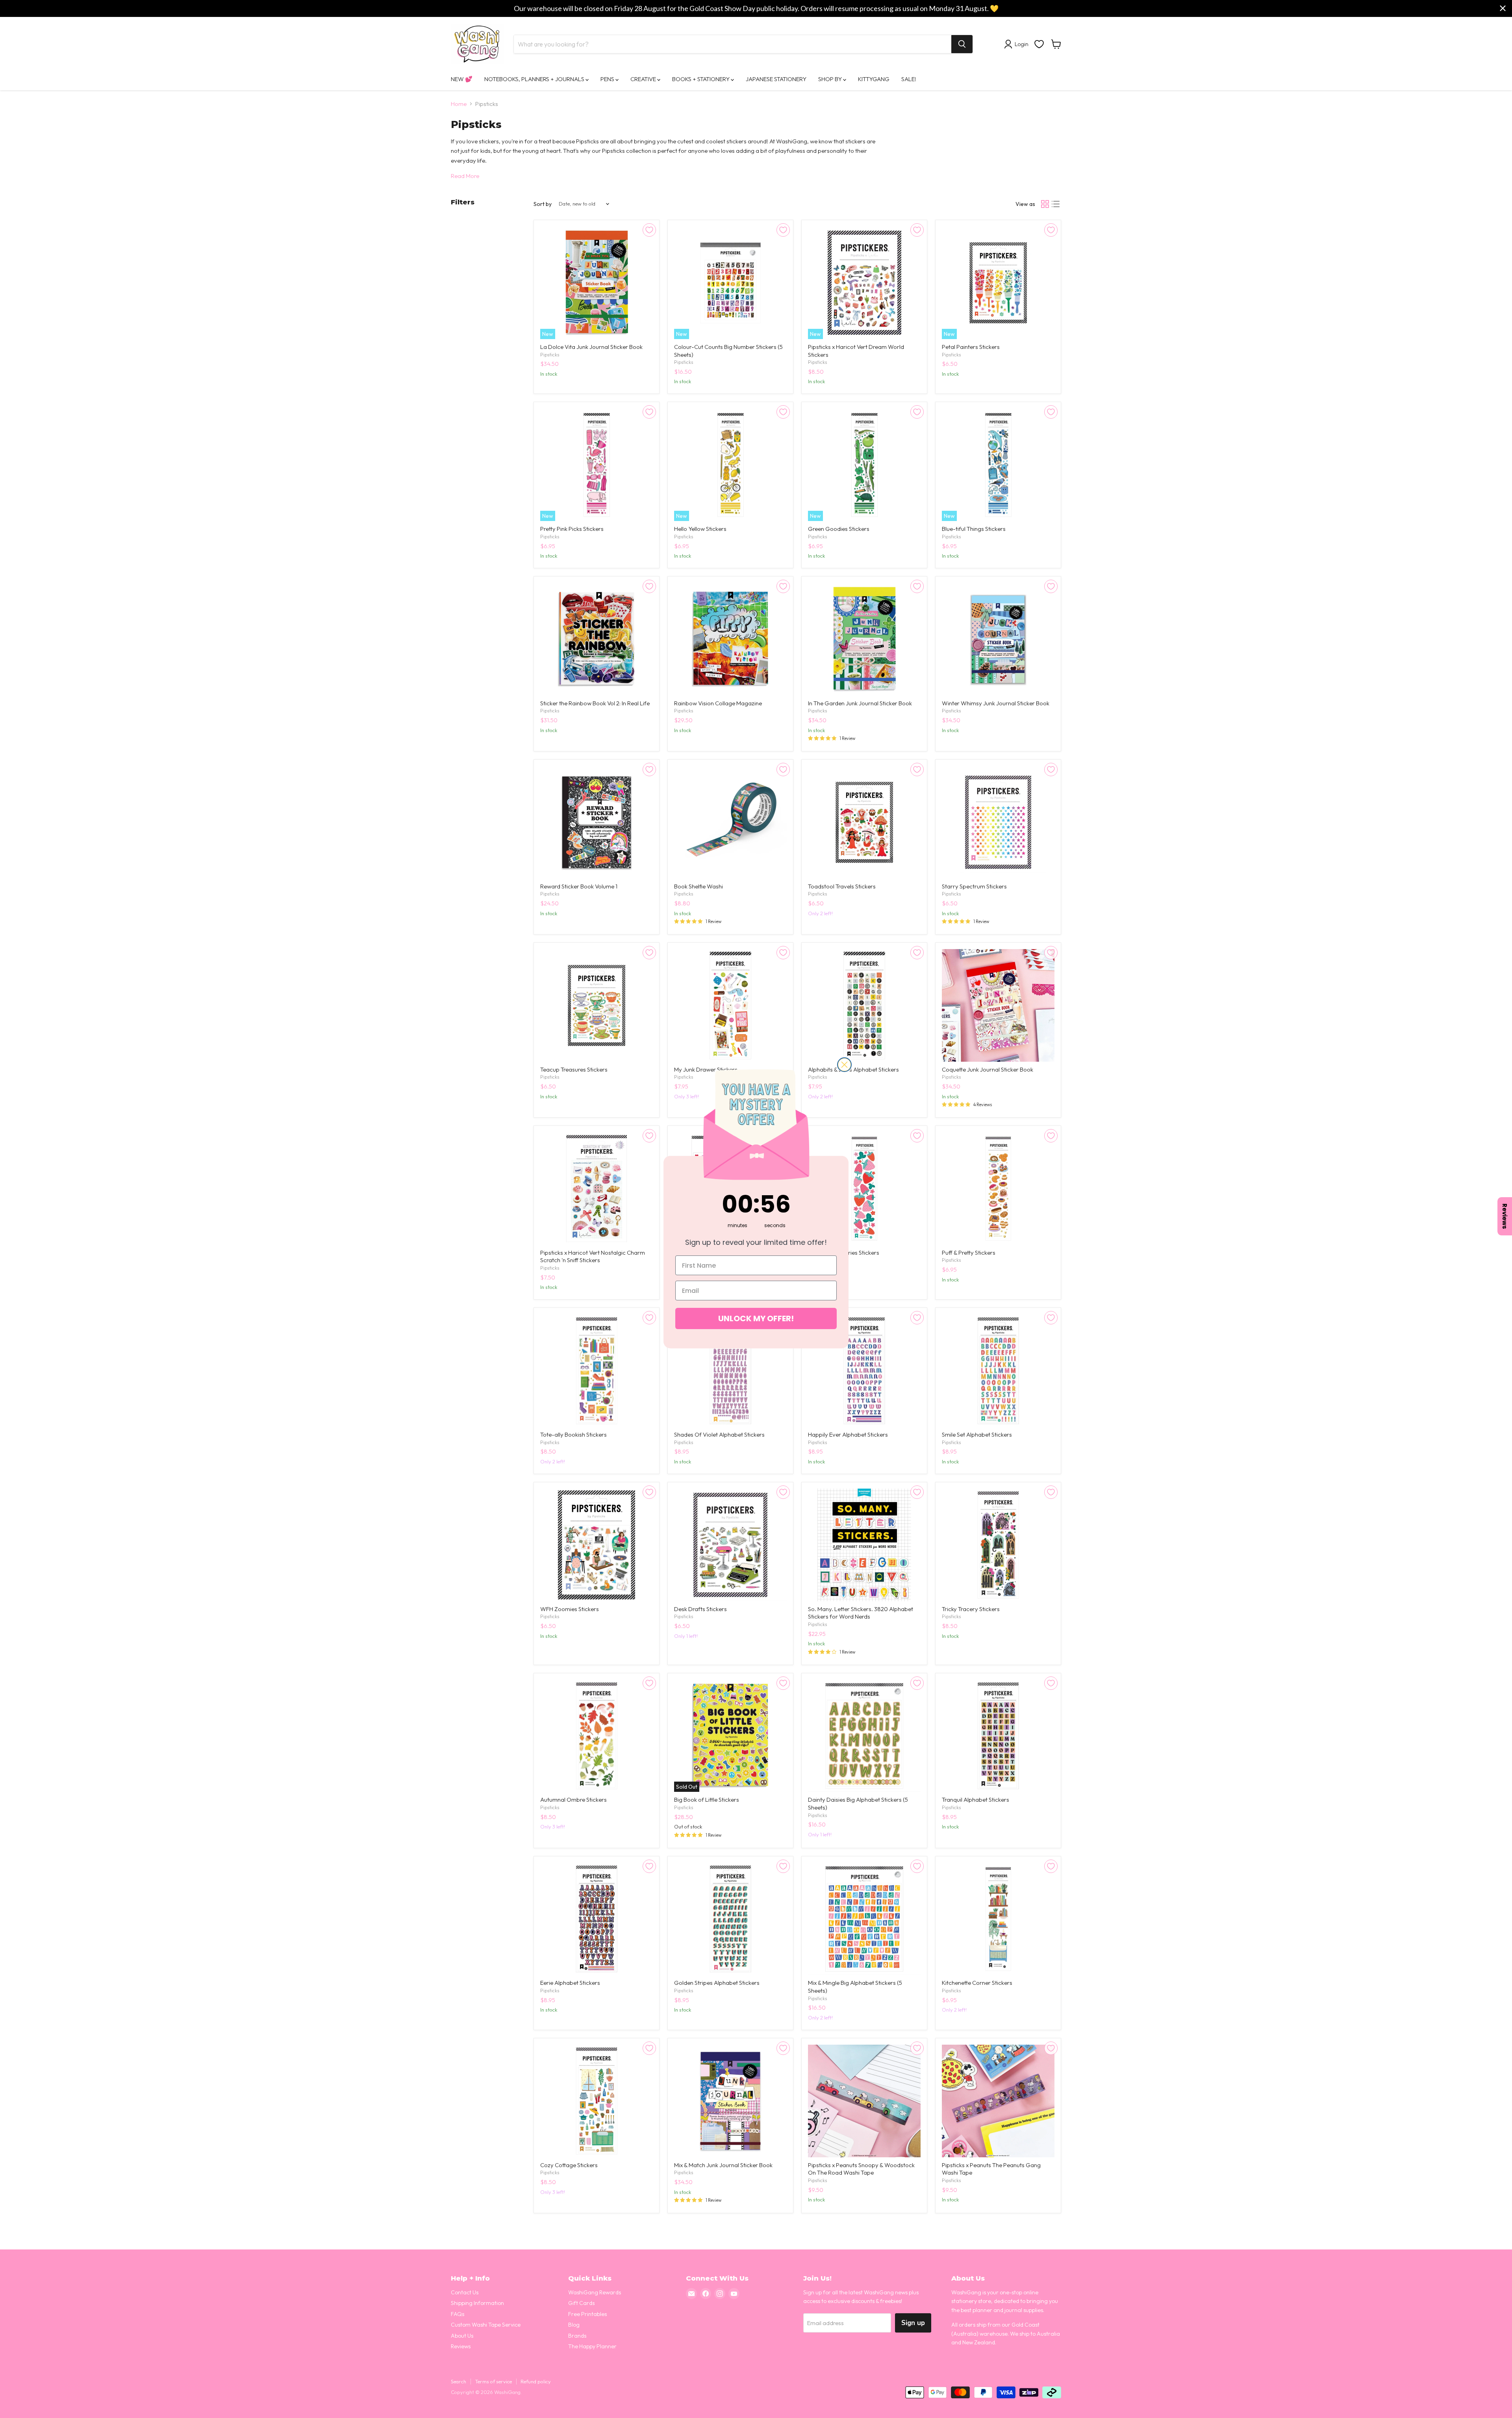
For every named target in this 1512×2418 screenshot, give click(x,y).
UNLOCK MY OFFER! (756, 1318)
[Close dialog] (844, 1065)
